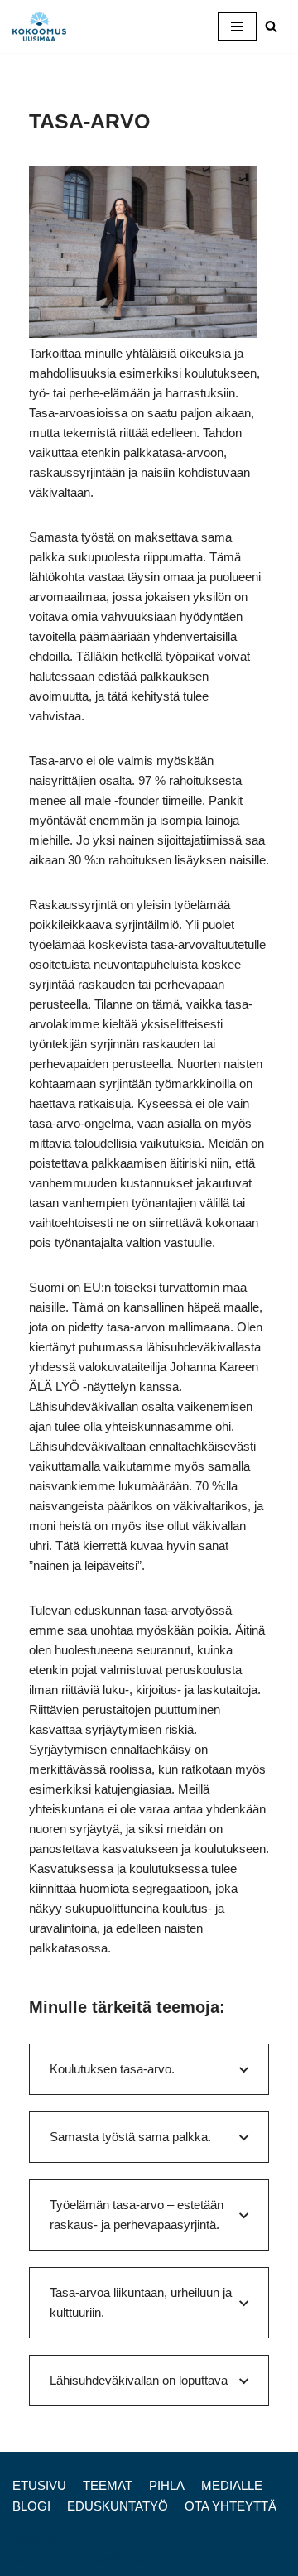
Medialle (232, 2485)
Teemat (108, 2485)
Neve (27, 2559)
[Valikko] (237, 26)
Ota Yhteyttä (231, 2506)
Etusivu (39, 2485)
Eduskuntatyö (118, 2506)
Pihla (167, 2485)
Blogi (31, 2506)
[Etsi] (271, 26)
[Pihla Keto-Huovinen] (43, 26)
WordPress (115, 2559)
